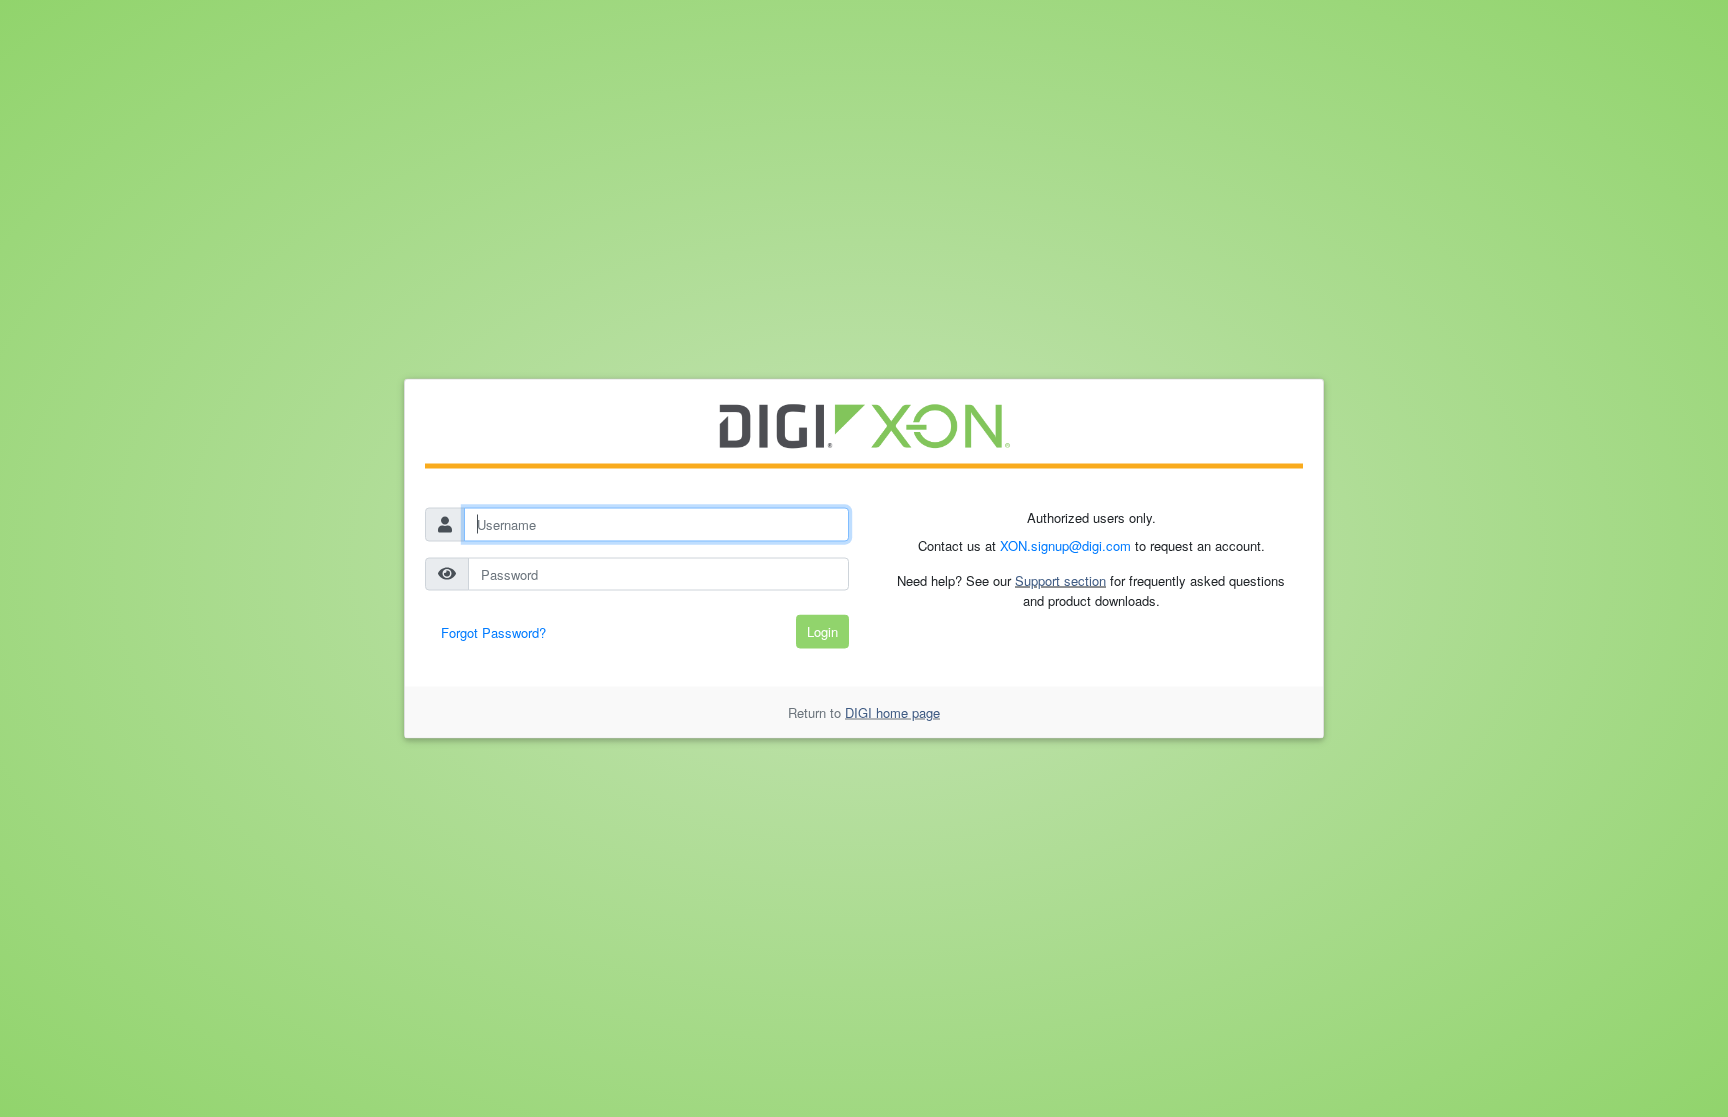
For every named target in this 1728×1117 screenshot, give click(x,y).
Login (822, 631)
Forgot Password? (493, 632)
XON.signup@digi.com (1065, 544)
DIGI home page (892, 711)
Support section (1060, 580)
